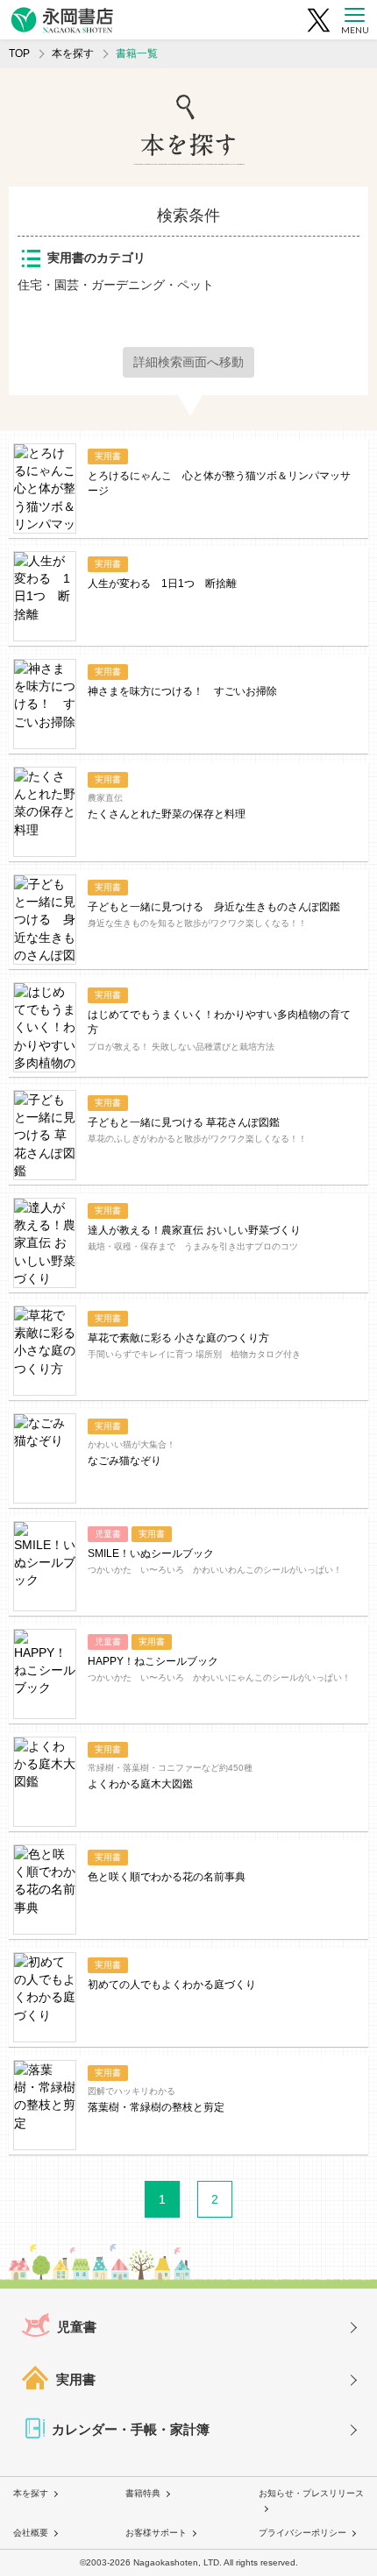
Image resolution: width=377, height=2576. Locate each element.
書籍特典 (143, 2493)
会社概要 (31, 2533)
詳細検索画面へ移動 (188, 362)
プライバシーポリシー (302, 2533)
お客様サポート (156, 2533)
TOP (19, 53)
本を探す (73, 53)
